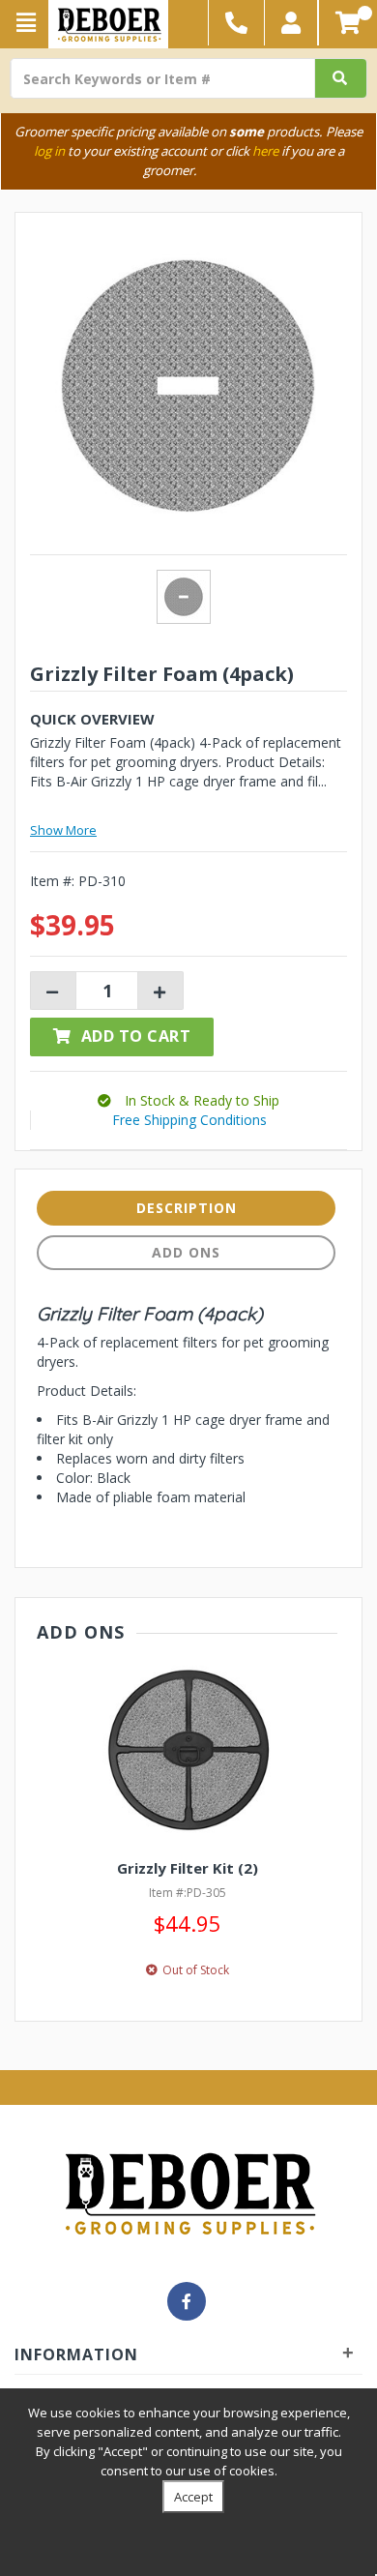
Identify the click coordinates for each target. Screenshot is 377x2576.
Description (187, 1208)
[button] (291, 23)
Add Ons (186, 1252)
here (265, 151)
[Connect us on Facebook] (187, 2301)
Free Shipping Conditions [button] (189, 1120)
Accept (193, 2497)
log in (49, 151)
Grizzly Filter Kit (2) (188, 1868)
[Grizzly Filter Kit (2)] (187, 1750)
